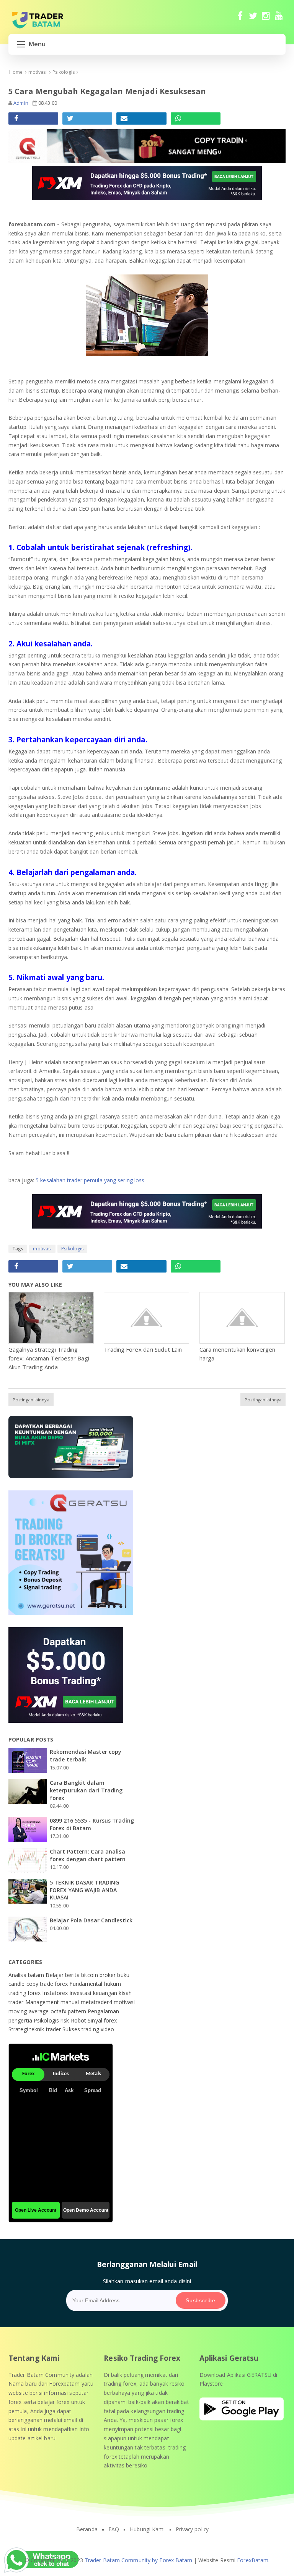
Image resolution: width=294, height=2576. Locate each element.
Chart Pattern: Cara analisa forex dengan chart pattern (88, 1855)
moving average (29, 2011)
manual (71, 2002)
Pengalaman (103, 2011)
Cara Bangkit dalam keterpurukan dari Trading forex (86, 1790)
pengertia (21, 2020)
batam (37, 1975)
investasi (81, 1993)
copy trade (41, 1984)
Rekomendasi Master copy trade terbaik (86, 1755)
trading (91, 2029)
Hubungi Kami (147, 2529)
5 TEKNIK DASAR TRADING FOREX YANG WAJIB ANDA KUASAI (84, 1890)
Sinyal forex (102, 2020)
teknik (38, 2029)
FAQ (114, 2529)
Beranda (87, 2529)
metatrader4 (97, 2002)
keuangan (106, 1993)
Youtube (279, 19)
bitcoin (90, 1975)
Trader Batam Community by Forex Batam (139, 2560)
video (108, 2029)
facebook (240, 19)
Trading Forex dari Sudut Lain (143, 1349)
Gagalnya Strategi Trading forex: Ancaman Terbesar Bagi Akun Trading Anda (49, 1358)
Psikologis (72, 1249)
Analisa (18, 1975)
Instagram (266, 19)
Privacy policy (192, 2529)
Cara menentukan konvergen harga (238, 1354)
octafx (59, 2011)
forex (62, 1984)
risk (66, 2020)
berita (73, 1975)
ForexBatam (253, 2560)
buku (123, 1975)
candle (17, 1984)
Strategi (19, 2029)
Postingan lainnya (31, 1400)
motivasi (42, 1249)
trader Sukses (64, 2029)
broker (109, 1975)
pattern (78, 2011)
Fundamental (87, 1984)
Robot (79, 2020)
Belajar (55, 1975)
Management (43, 2002)
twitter (253, 19)
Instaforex (56, 1993)
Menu (37, 44)
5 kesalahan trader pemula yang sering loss (90, 1180)
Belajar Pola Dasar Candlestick (91, 1920)
